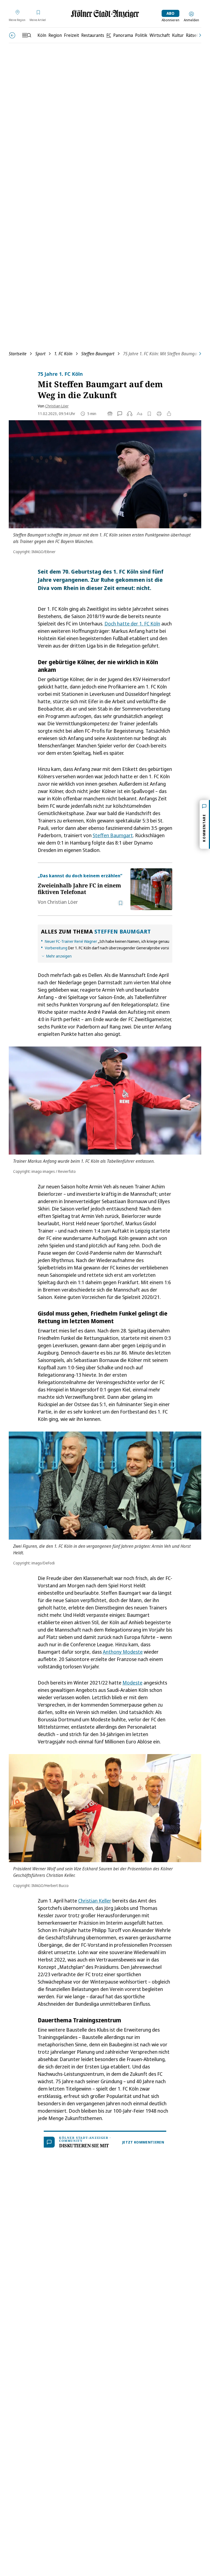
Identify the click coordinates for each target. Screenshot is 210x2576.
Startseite (18, 354)
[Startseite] (105, 14)
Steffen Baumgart (98, 354)
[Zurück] (12, 35)
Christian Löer (57, 406)
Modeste (132, 1683)
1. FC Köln (63, 354)
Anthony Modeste (123, 1652)
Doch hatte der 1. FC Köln (132, 624)
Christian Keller (95, 1901)
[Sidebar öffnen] (27, 35)
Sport (40, 354)
